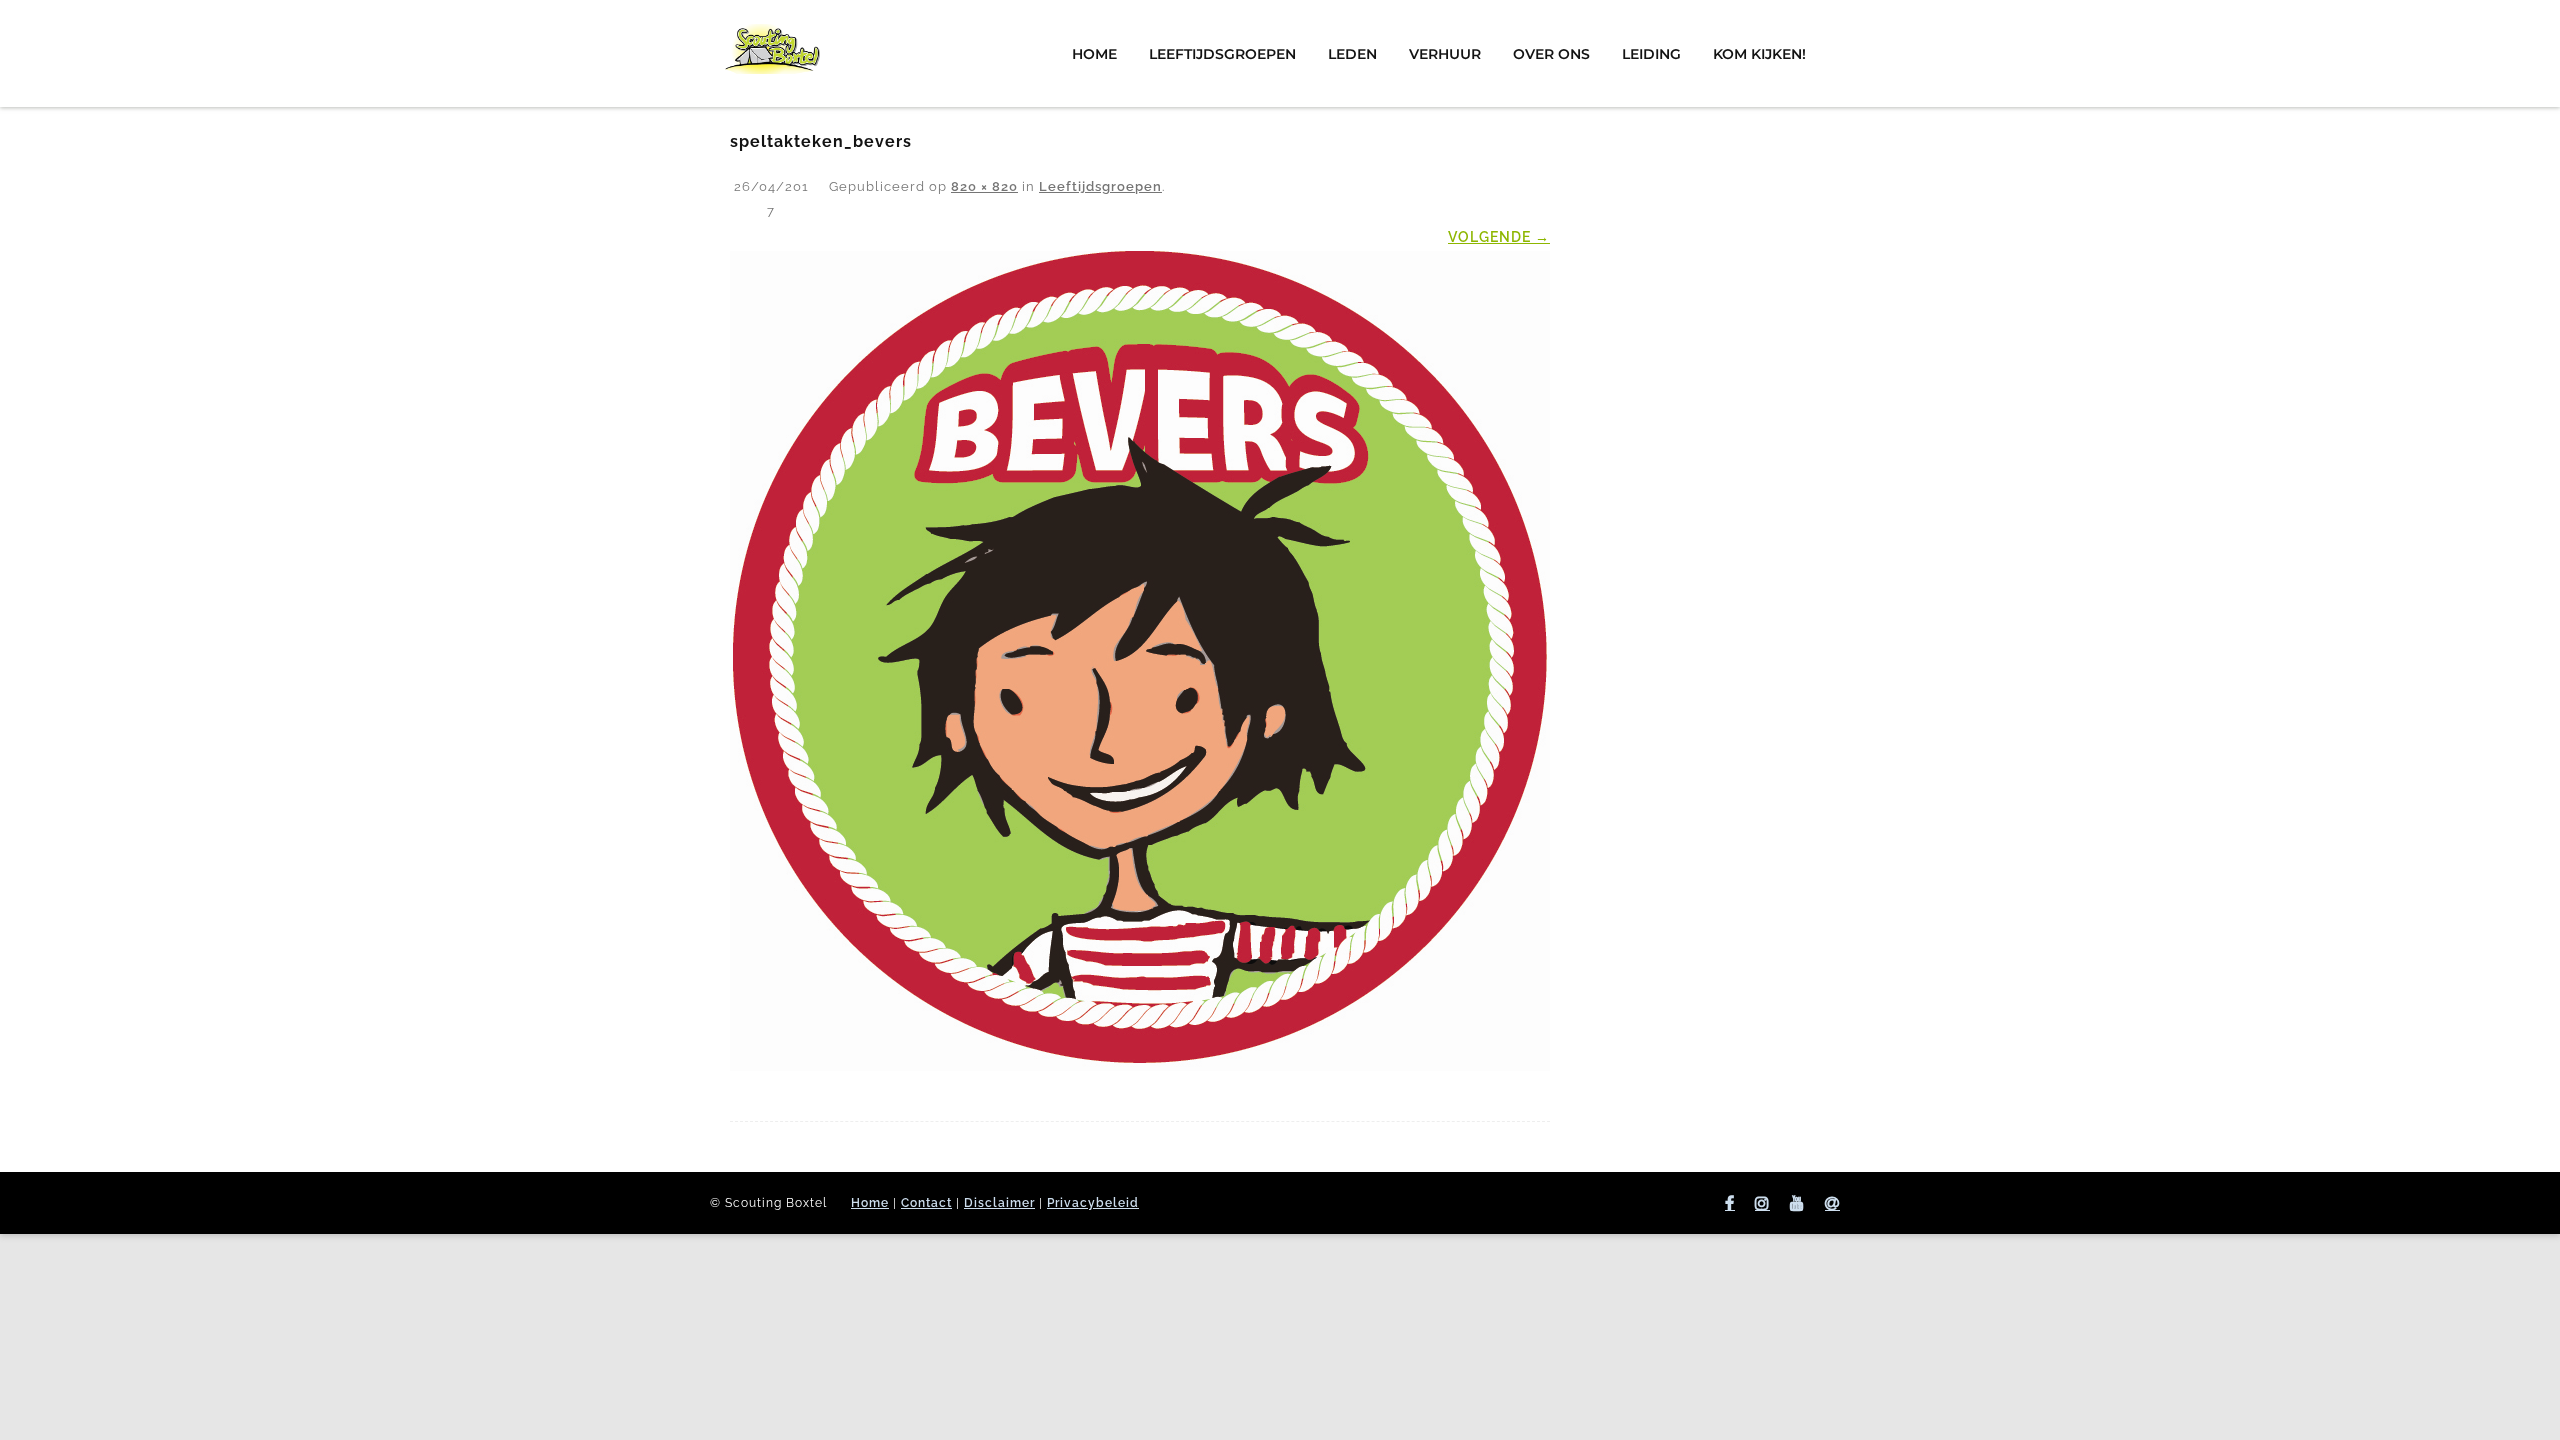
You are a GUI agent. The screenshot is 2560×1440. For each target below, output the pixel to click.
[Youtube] (1797, 1203)
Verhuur (1445, 54)
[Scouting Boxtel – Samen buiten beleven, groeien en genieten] (772, 93)
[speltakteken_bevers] (1140, 661)
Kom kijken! (1759, 54)
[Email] (1832, 1203)
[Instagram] (1762, 1203)
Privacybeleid (1093, 1203)
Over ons (1551, 54)
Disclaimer (999, 1203)
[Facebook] (1730, 1203)
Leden (1352, 54)
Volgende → (1499, 237)
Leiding (1651, 54)
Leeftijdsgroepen (1222, 54)
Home (1094, 54)
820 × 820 (984, 186)
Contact (926, 1203)
